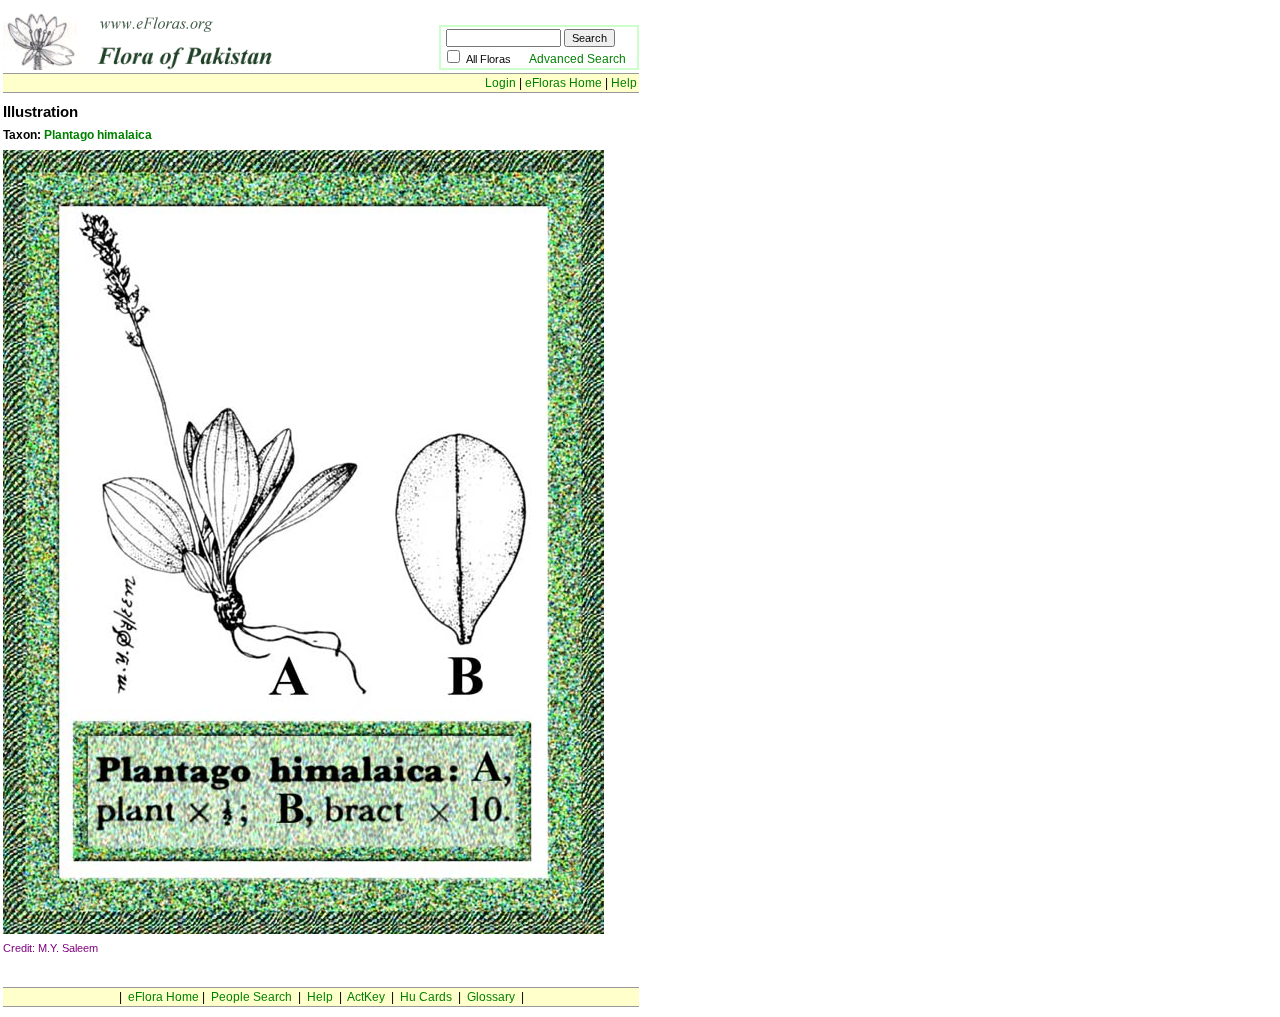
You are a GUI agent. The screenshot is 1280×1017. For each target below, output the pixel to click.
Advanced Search (577, 59)
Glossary (491, 997)
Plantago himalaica (98, 135)
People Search (251, 997)
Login (500, 83)
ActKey (366, 997)
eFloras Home (563, 83)
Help (624, 83)
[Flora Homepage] (190, 66)
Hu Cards (426, 997)
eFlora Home (163, 997)
